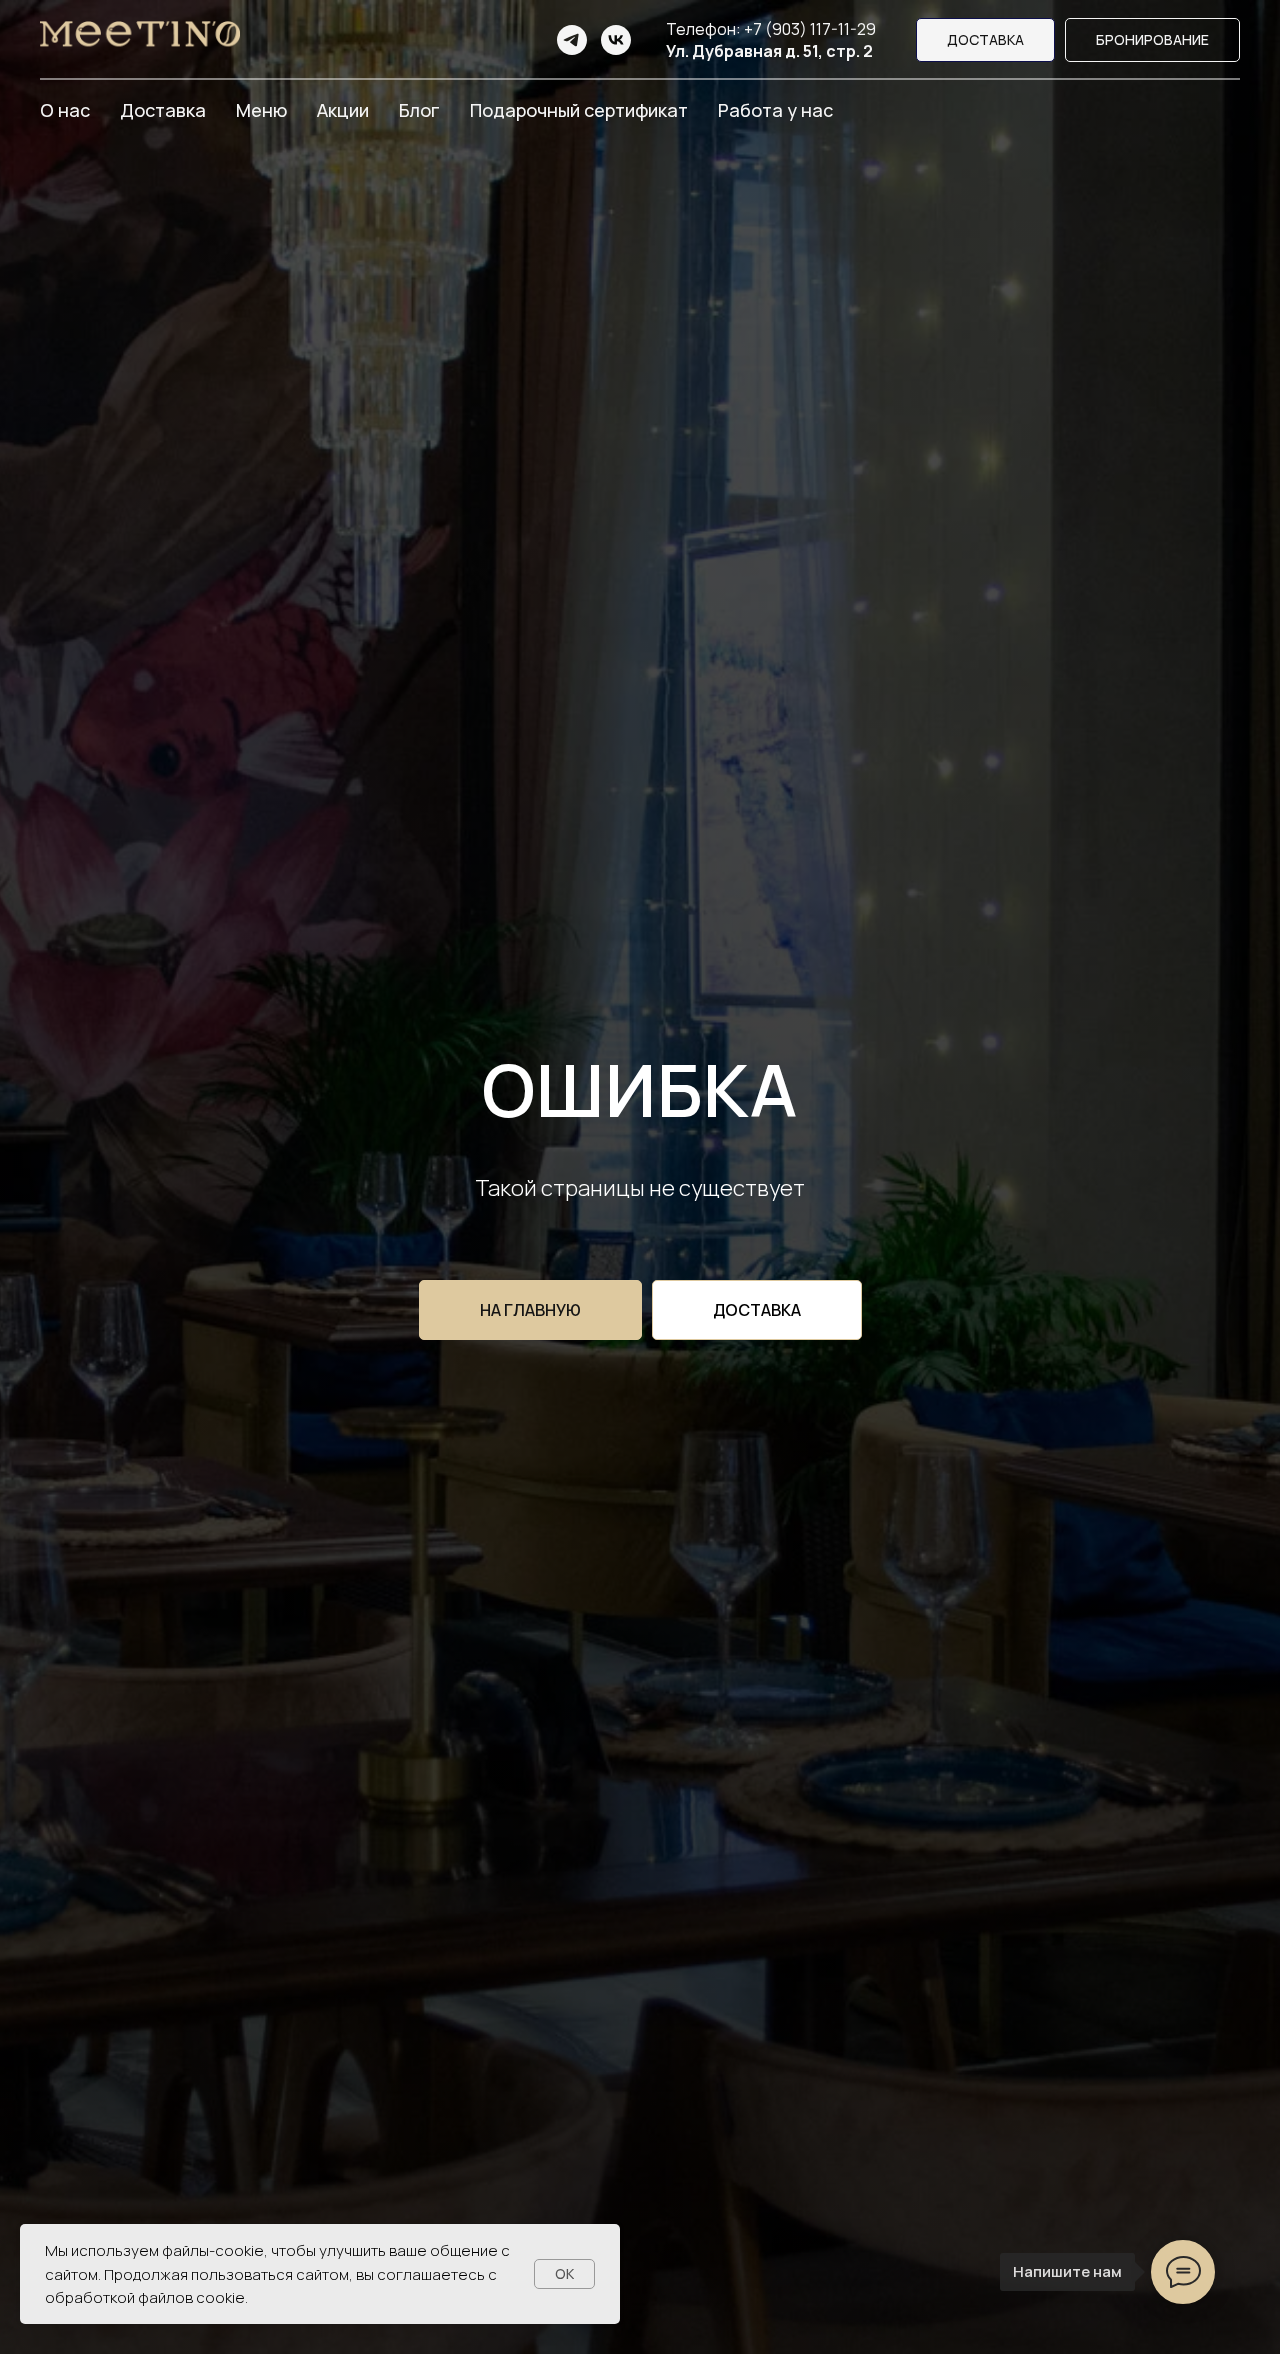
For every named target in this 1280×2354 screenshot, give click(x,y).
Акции (343, 110)
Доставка (163, 110)
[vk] (616, 40)
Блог (419, 110)
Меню (261, 110)
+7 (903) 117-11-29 (810, 29)
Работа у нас (775, 110)
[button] (1152, 40)
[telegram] (572, 40)
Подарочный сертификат (579, 110)
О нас (65, 110)
